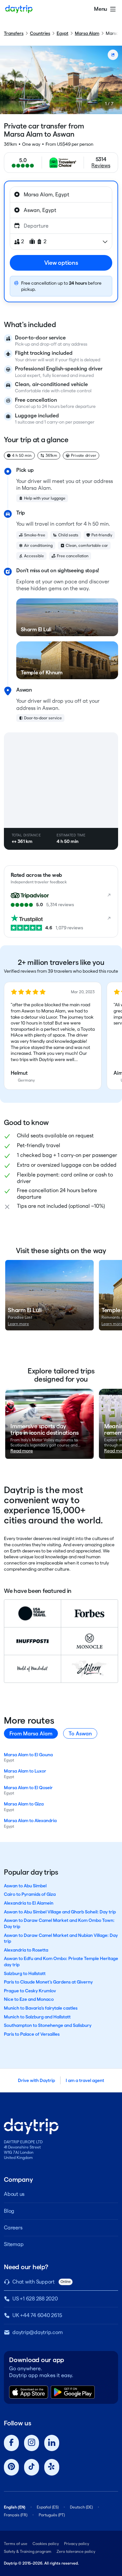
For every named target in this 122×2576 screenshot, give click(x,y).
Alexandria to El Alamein (29, 1903)
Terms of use (16, 2544)
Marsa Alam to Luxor (25, 1771)
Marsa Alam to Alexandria (30, 1820)
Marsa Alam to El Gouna (28, 1755)
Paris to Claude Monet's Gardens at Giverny (48, 1982)
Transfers (14, 33)
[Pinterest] (11, 2467)
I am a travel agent (85, 2080)
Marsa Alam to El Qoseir (28, 1788)
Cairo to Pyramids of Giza (30, 1894)
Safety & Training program (28, 2551)
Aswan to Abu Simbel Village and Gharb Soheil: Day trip (60, 1912)
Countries (40, 33)
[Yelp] (52, 2467)
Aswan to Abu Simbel (25, 1886)
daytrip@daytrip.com (37, 2332)
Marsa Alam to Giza (24, 1804)
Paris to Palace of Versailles (32, 2034)
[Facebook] (11, 2443)
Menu (101, 9)
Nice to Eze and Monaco (29, 1999)
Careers (13, 2228)
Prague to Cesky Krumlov (30, 1991)
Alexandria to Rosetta (26, 1950)
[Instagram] (32, 2443)
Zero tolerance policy (76, 2551)
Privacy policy (77, 2544)
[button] (53, 1036)
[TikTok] (32, 2467)
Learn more (18, 1324)
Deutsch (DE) (81, 2507)
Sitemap (14, 2244)
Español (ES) (48, 2507)
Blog (9, 2211)
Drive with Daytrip (36, 2080)
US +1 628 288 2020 (35, 2299)
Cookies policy (46, 2544)
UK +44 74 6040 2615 (37, 2315)
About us (14, 2194)
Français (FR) (16, 2515)
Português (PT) (52, 2515)
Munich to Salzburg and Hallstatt (37, 2017)
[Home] (19, 9)
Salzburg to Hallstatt (25, 1973)
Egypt (62, 33)
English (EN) (15, 2507)
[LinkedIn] (52, 2443)
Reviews (101, 165)
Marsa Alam (87, 33)
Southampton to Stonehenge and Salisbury (48, 2025)
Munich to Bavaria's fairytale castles (41, 2008)
